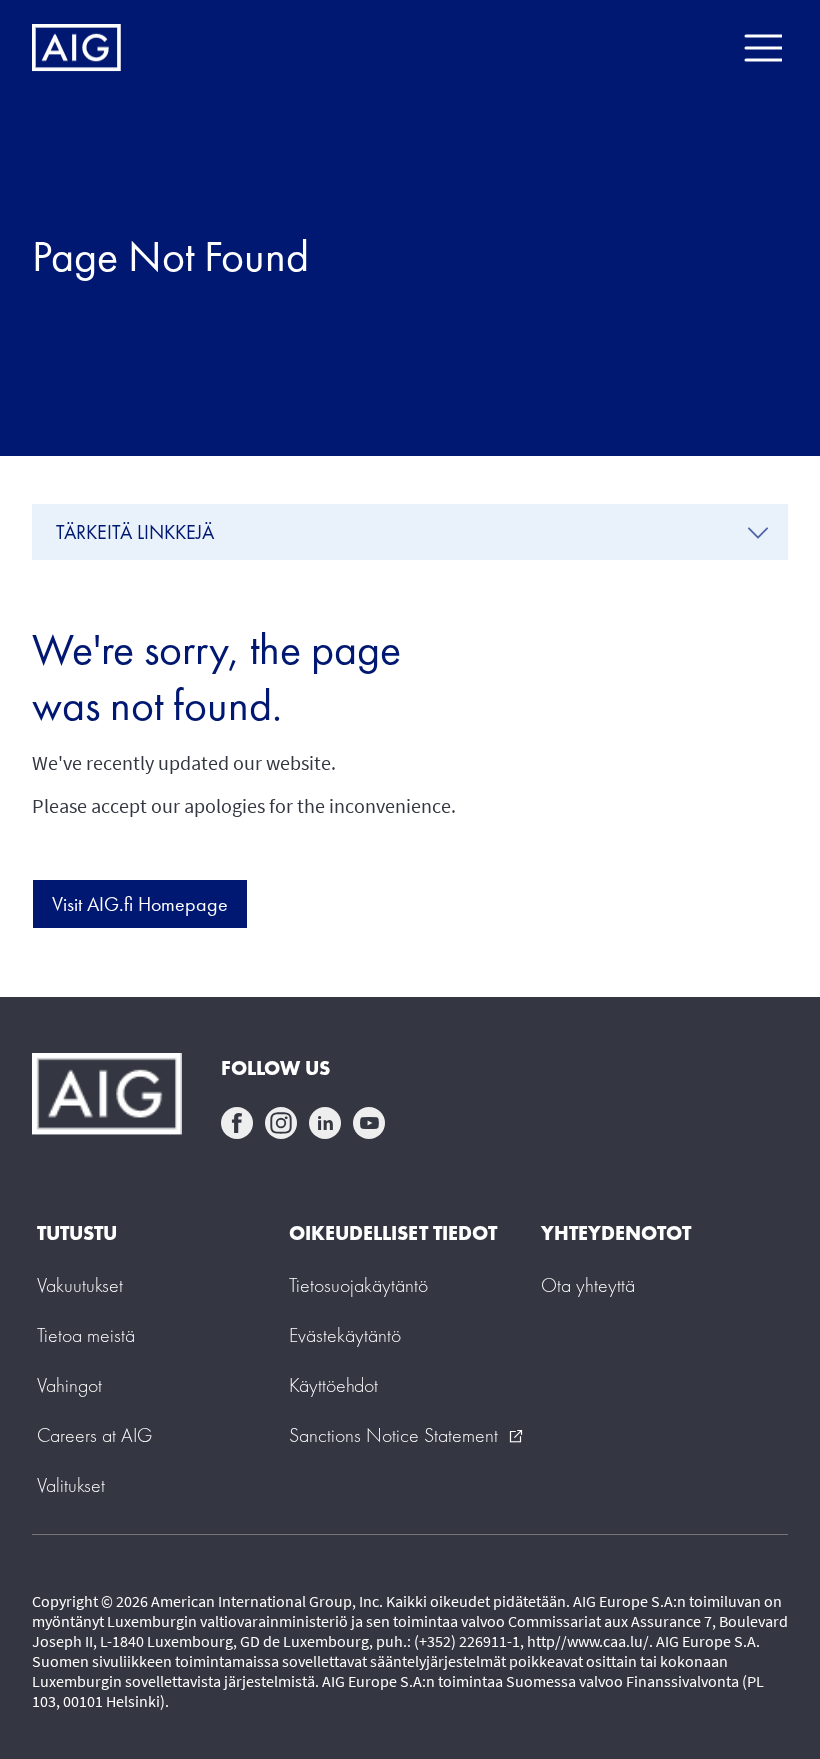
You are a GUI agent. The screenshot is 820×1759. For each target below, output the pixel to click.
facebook (237, 1123)
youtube (369, 1123)
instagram (281, 1123)
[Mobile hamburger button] (762, 48)
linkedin (325, 1123)
